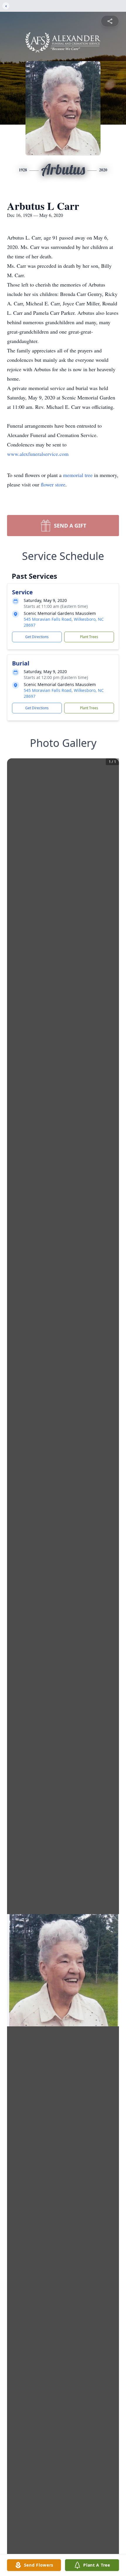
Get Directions (37, 637)
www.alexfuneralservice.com (38, 454)
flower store (53, 484)
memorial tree (78, 475)
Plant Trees (89, 637)
